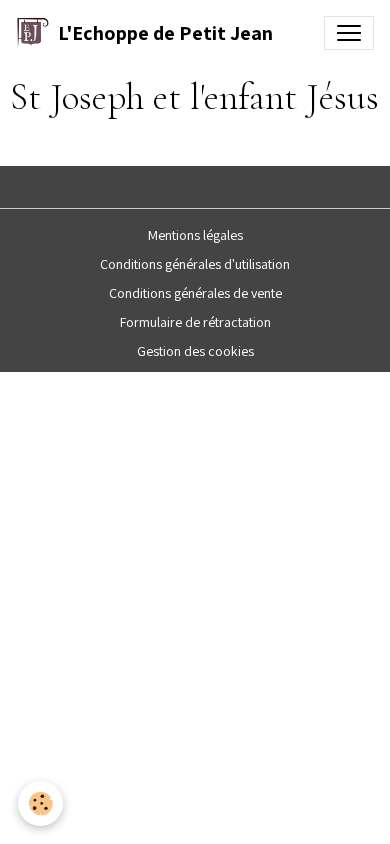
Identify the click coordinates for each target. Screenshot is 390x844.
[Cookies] (40, 803)
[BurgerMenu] (349, 33)
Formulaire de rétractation (195, 322)
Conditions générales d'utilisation (195, 264)
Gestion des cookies (195, 351)
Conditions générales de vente (195, 293)
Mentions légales (195, 235)
